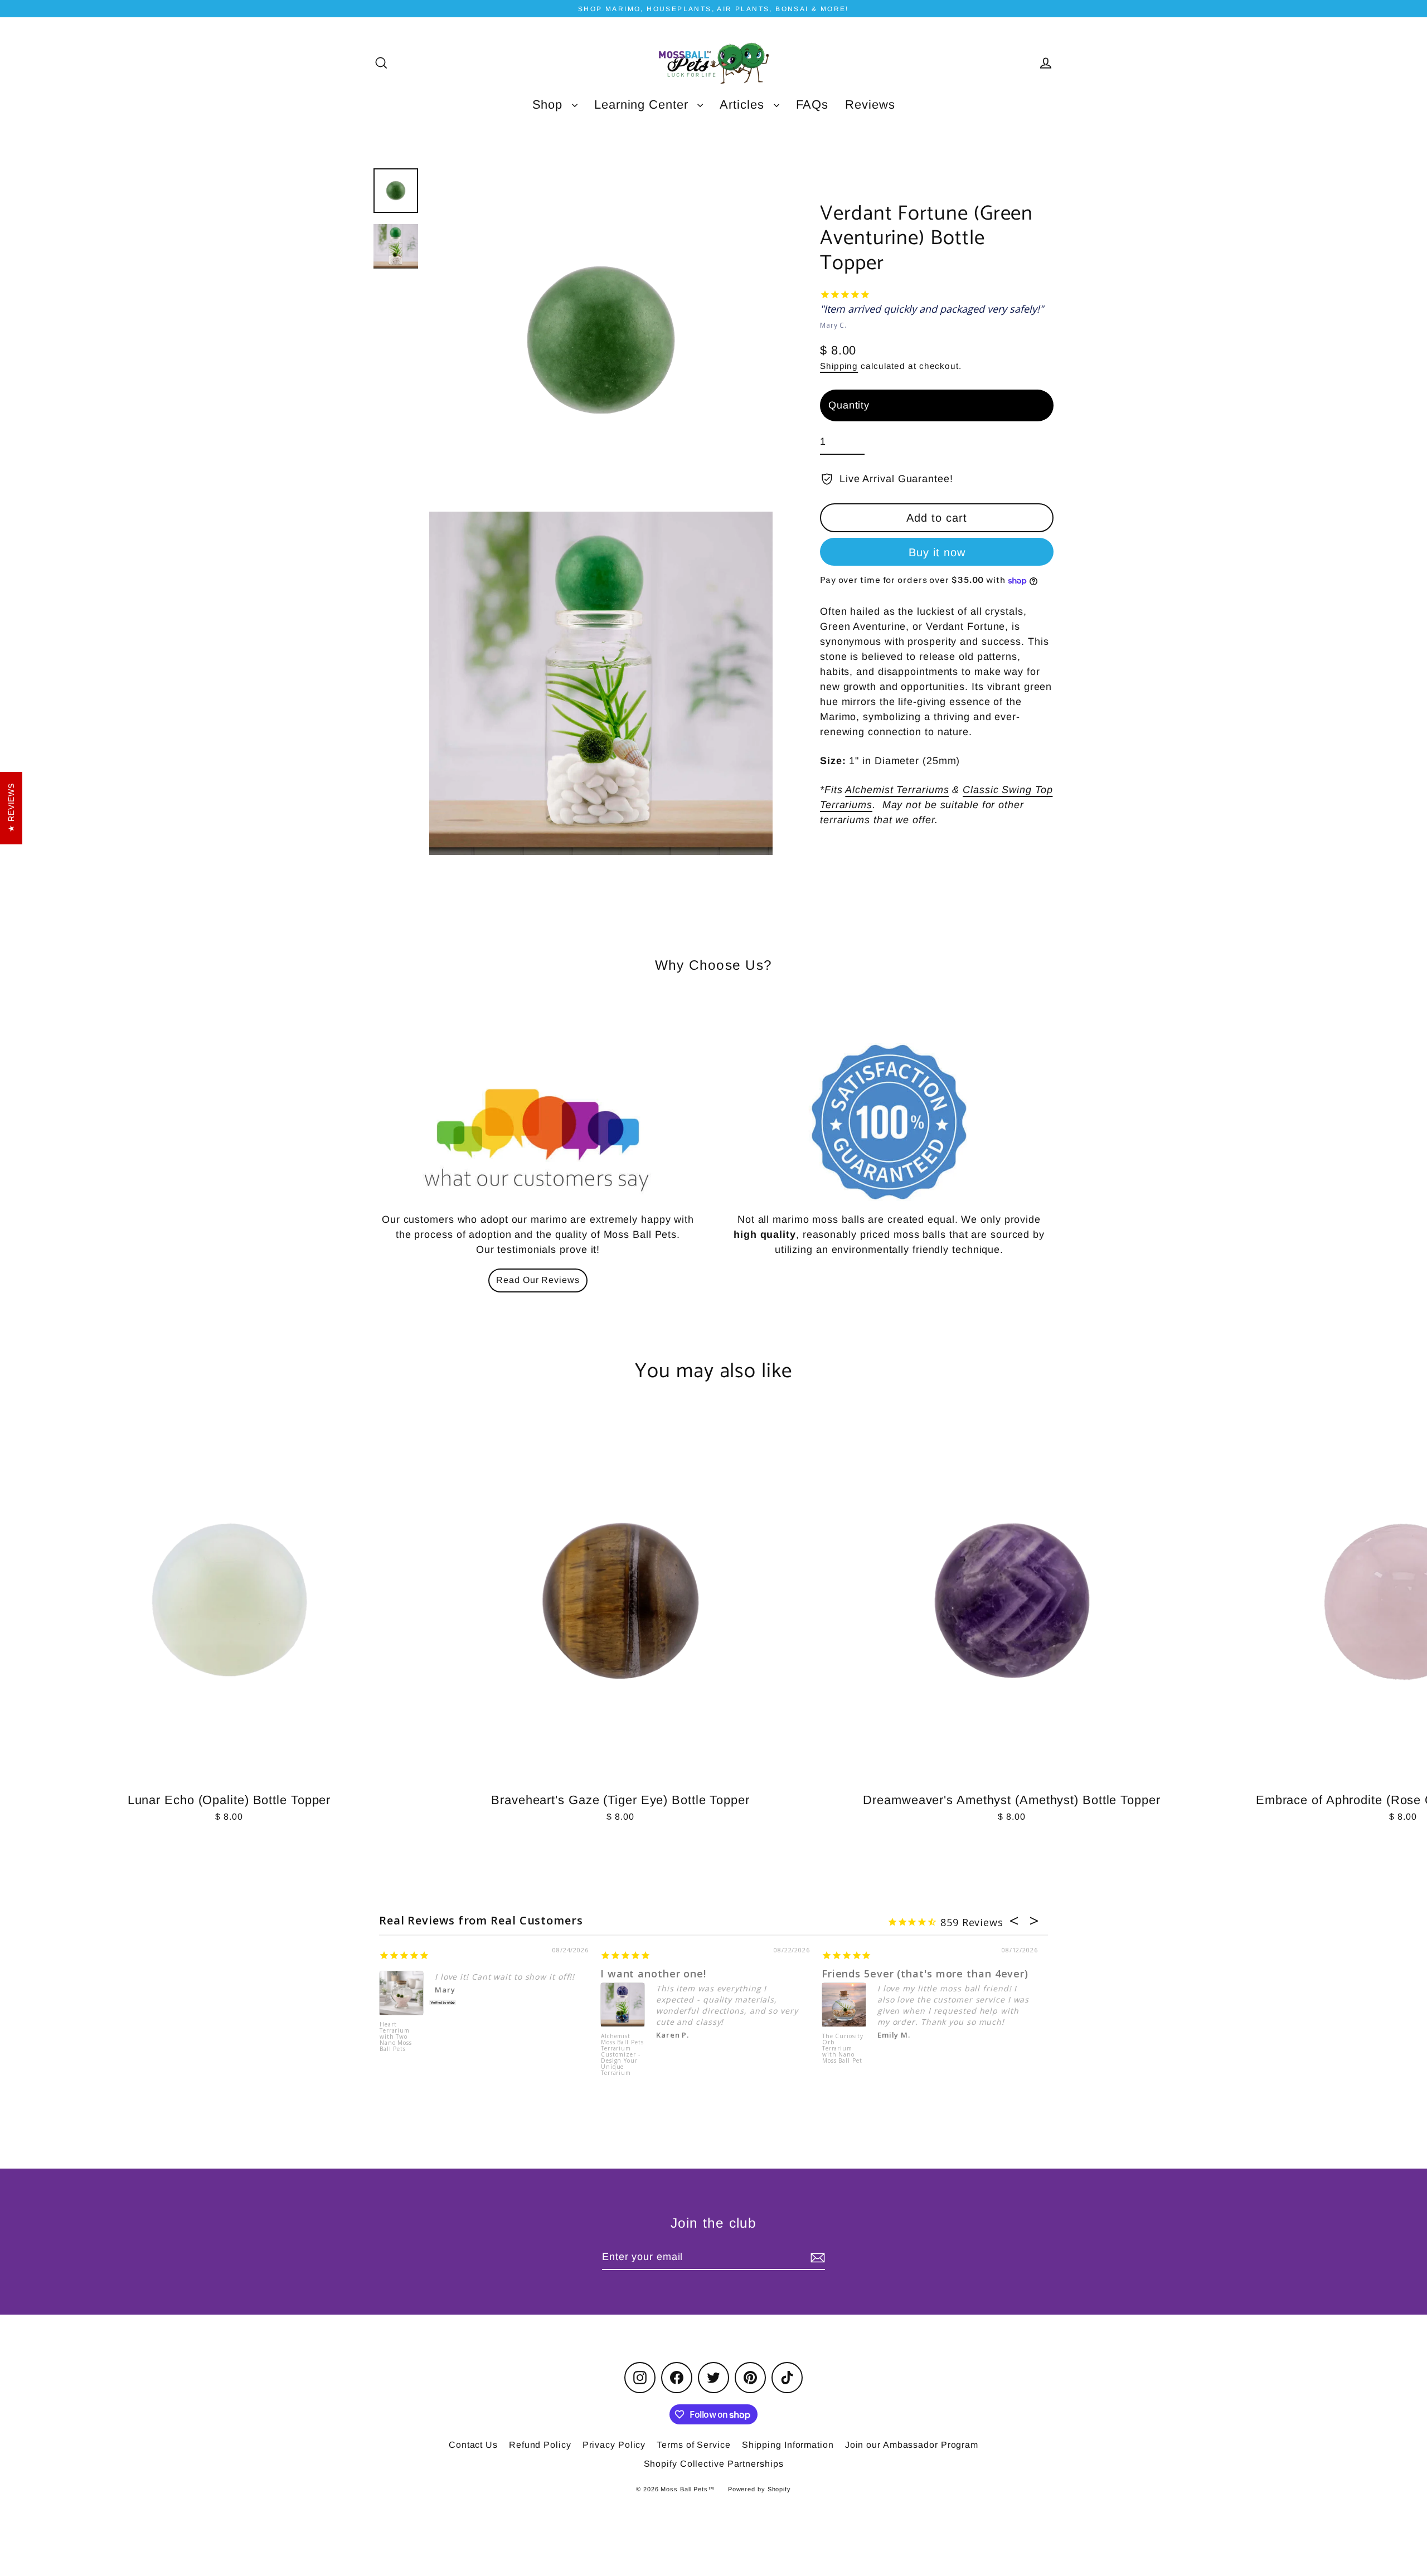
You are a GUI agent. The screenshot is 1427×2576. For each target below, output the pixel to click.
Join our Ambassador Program (912, 2445)
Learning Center (643, 105)
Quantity (849, 405)
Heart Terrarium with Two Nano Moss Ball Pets (396, 2037)
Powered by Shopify (759, 2489)
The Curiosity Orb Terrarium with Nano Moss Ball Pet (843, 2049)
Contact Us (473, 2445)
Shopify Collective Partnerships (714, 2464)
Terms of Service (693, 2445)
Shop (550, 105)
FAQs (812, 105)
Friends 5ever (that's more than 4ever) (925, 1974)
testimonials (527, 1250)
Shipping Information (788, 2445)
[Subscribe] (816, 2257)
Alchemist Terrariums (897, 790)
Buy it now (937, 553)
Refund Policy (540, 2445)
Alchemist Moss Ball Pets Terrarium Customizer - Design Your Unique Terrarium (622, 2054)
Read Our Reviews (538, 1280)
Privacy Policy (614, 2445)
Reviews (870, 105)
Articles (744, 105)
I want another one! (653, 1974)
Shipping (839, 366)
